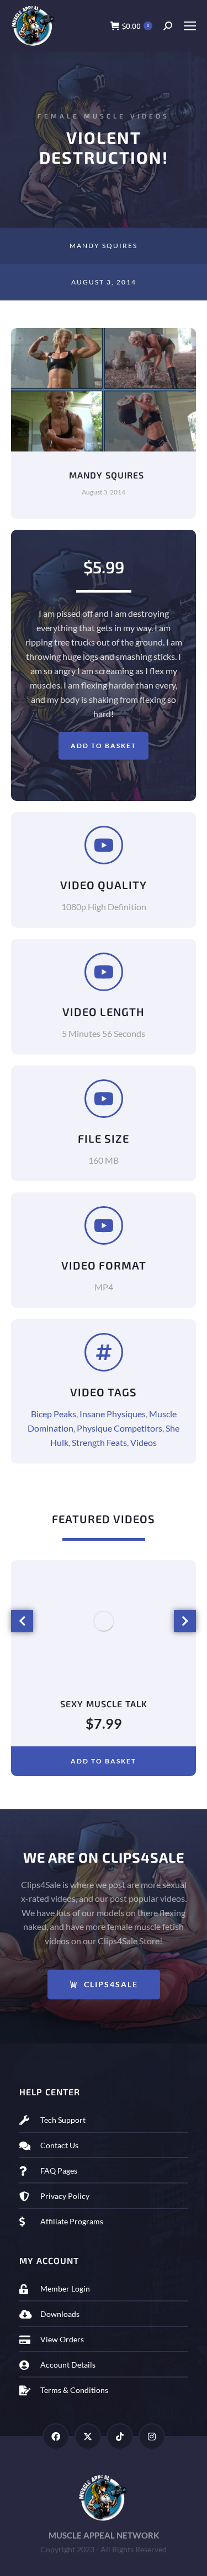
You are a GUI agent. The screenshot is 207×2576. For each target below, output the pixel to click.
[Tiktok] (120, 2437)
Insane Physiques (113, 1414)
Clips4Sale (111, 1984)
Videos (144, 1442)
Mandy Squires (104, 246)
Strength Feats (99, 1442)
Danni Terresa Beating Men (104, 1704)
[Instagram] (152, 2437)
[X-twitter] (88, 2437)
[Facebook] (56, 2437)
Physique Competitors (120, 1428)
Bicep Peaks (54, 1414)
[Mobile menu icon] (190, 26)
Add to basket (104, 746)
